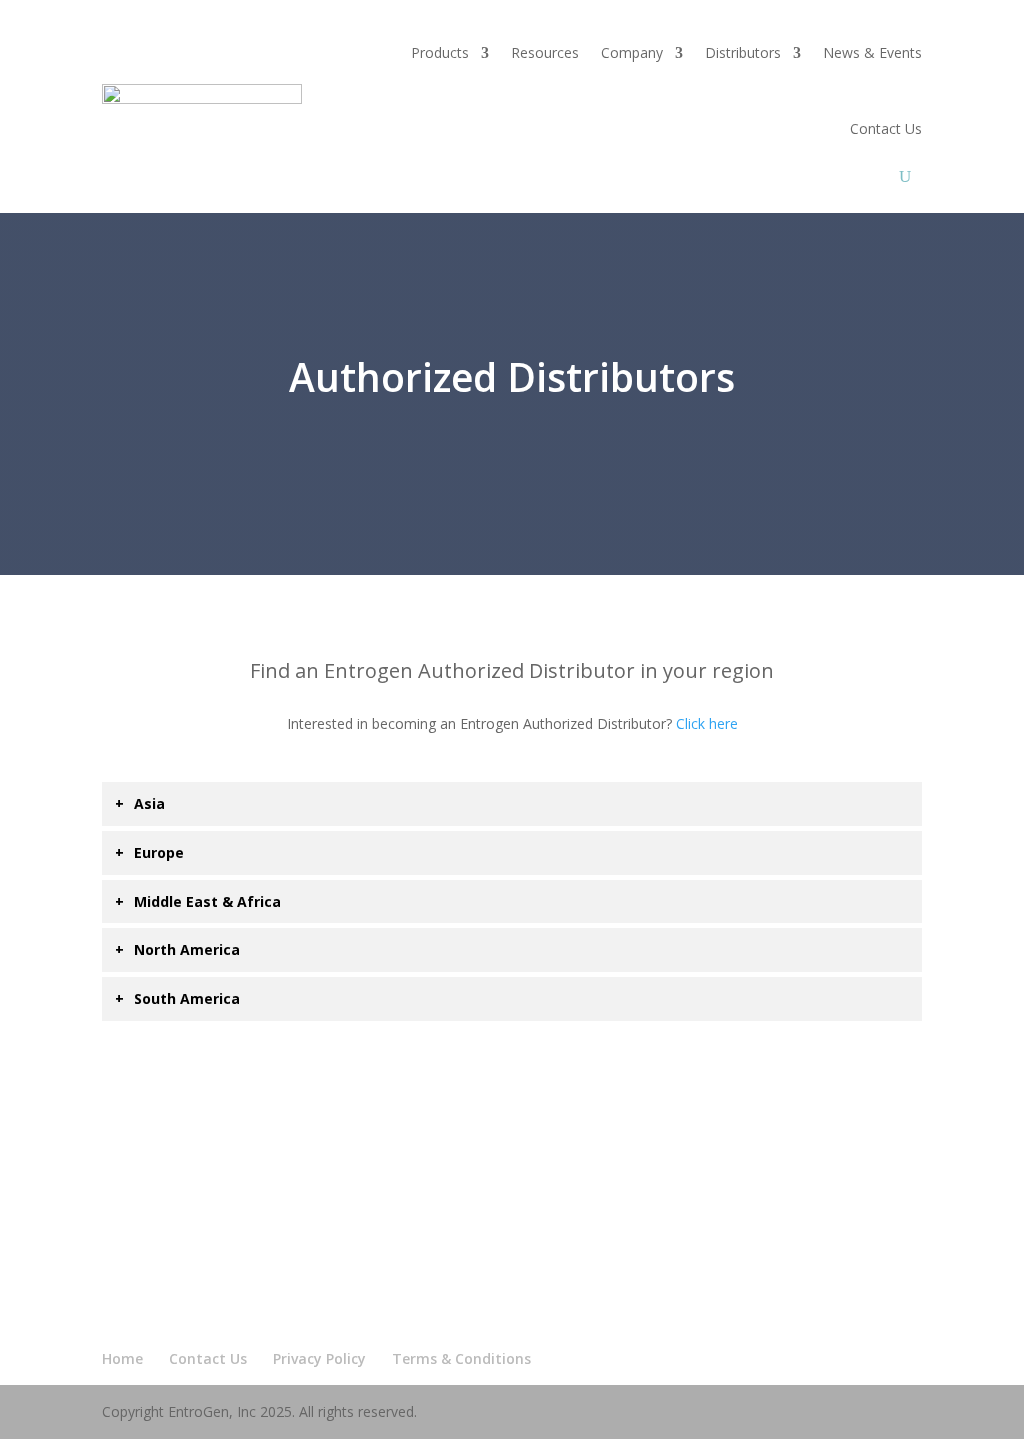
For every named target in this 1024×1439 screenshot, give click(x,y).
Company (632, 52)
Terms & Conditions (461, 1358)
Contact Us (886, 128)
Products (440, 52)
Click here (707, 723)
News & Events (872, 52)
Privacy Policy (319, 1358)
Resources (545, 52)
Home (122, 1358)
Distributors (743, 52)
